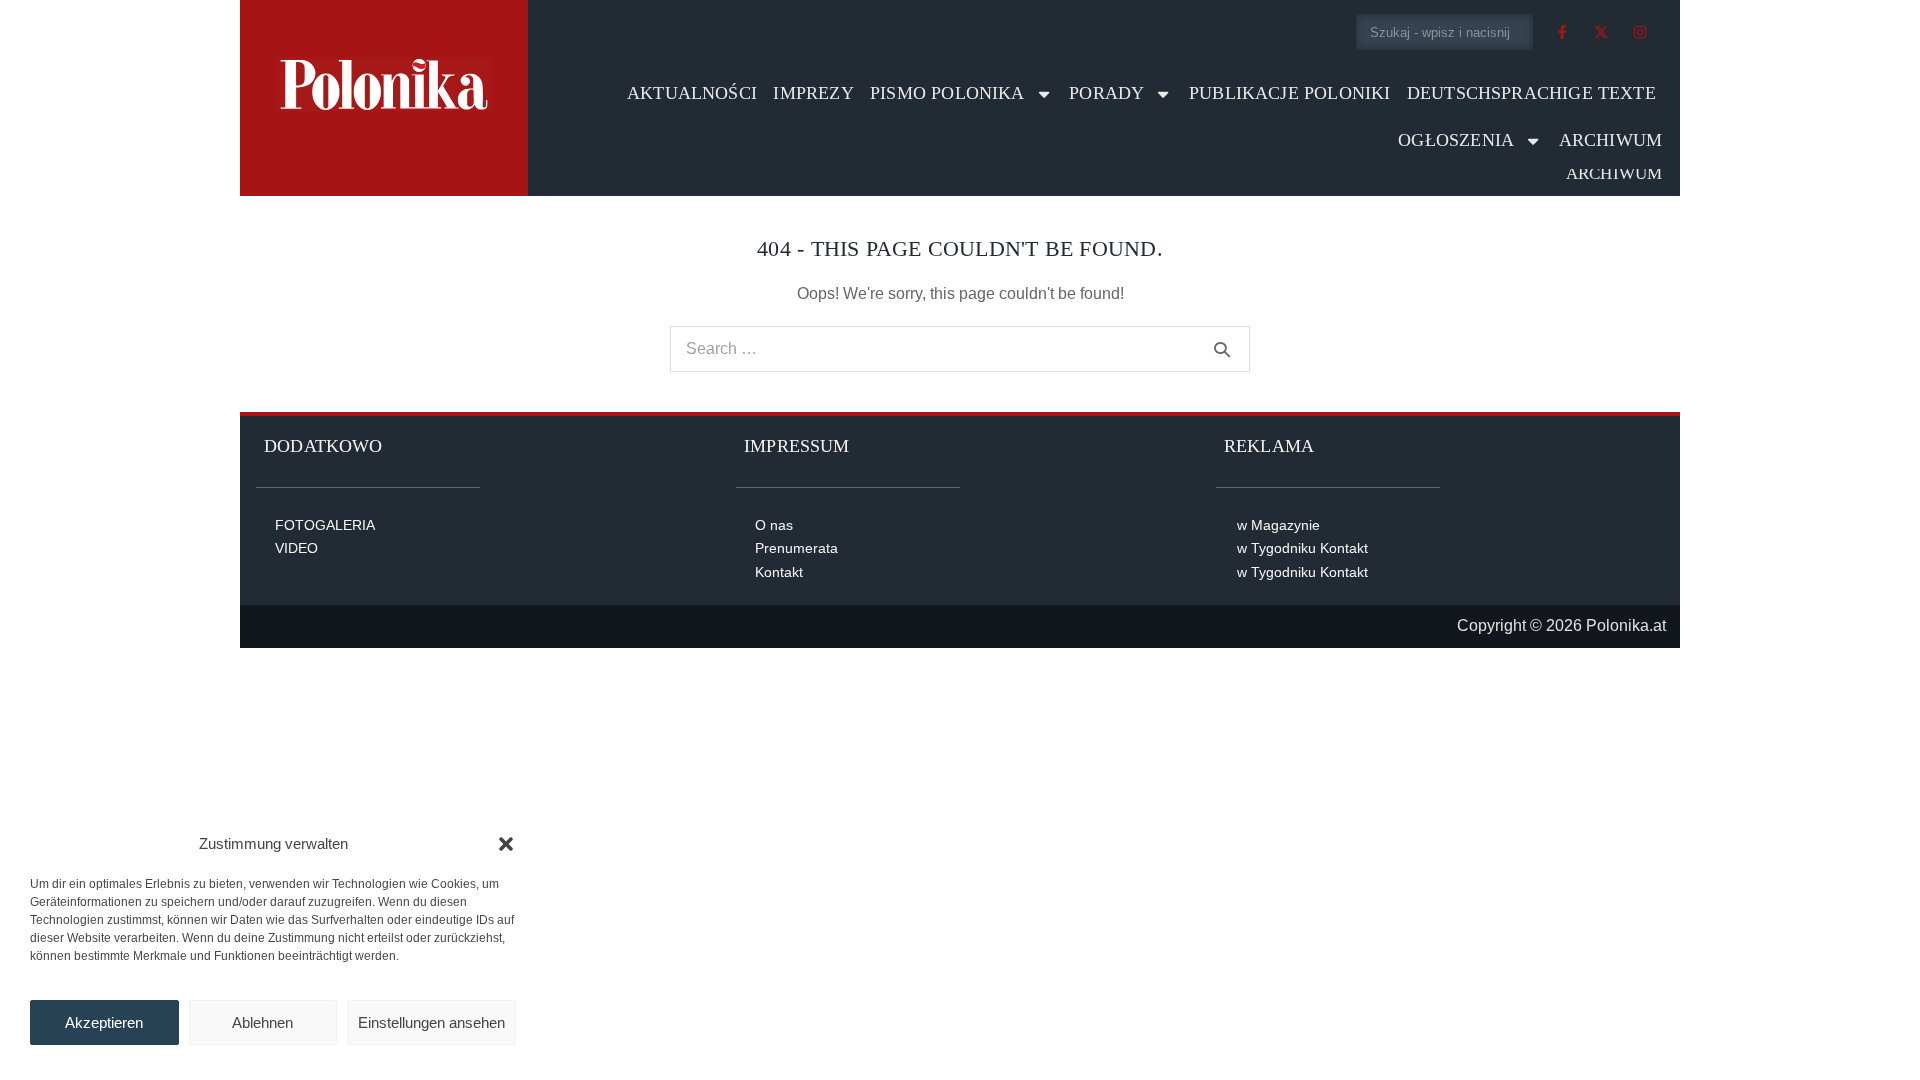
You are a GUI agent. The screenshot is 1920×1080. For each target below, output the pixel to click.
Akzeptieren (104, 1022)
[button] (506, 844)
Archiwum (1610, 140)
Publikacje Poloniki (1289, 93)
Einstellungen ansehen (431, 1022)
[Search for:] (960, 348)
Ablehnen (262, 1022)
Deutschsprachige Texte (1531, 93)
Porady (1106, 93)
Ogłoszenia (1456, 140)
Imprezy (813, 93)
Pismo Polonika (947, 93)
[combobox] (1445, 32)
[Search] (1222, 349)
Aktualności (692, 93)
